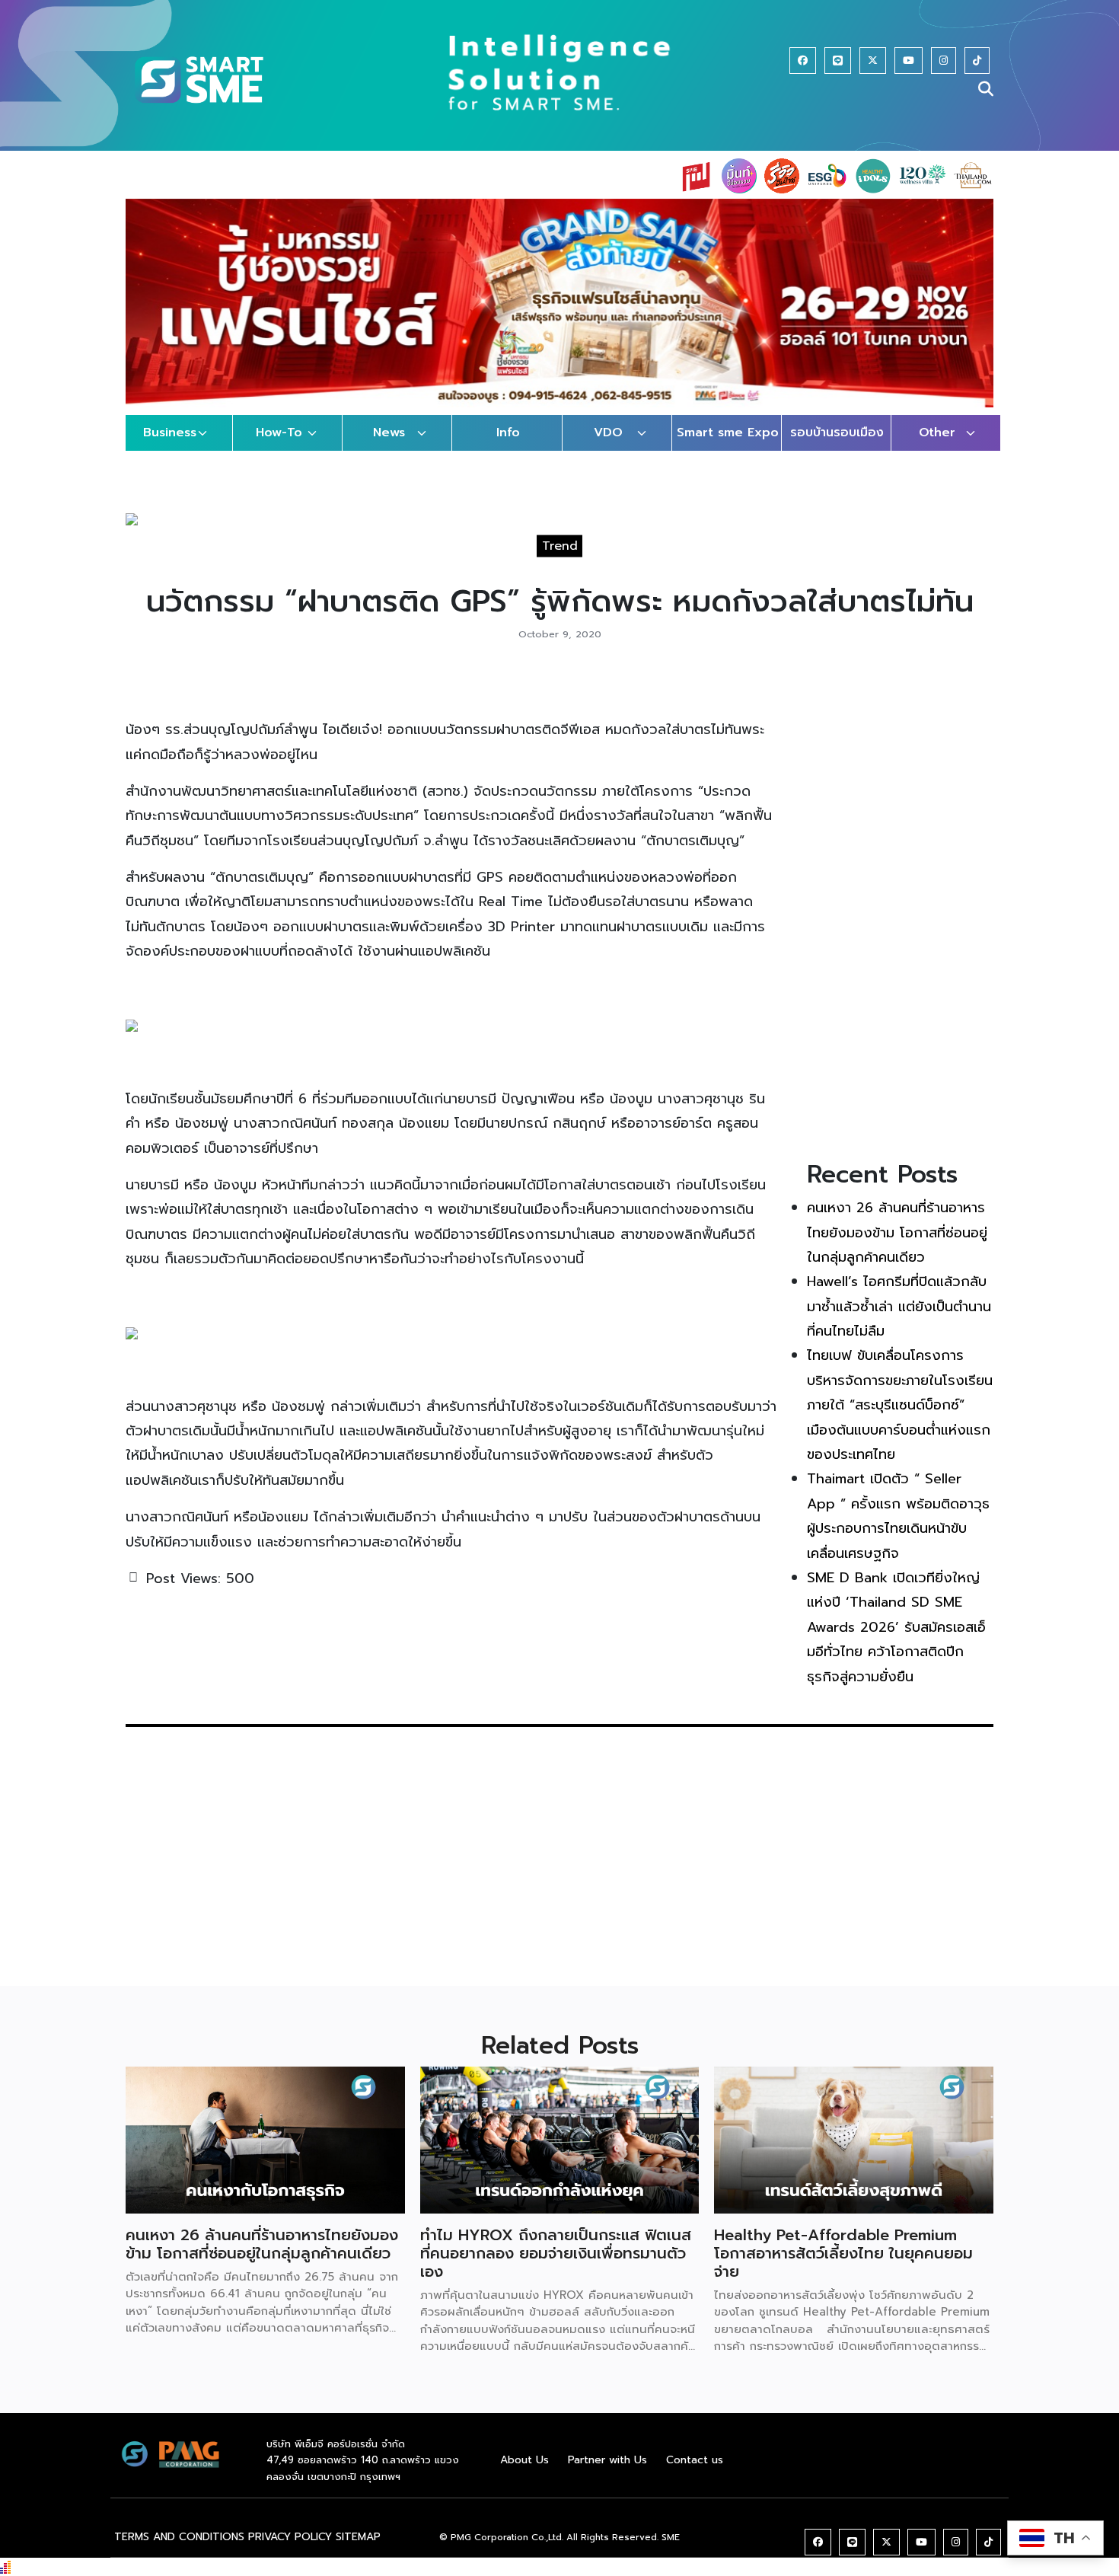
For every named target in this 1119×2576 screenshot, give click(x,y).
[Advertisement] (900, 909)
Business (170, 433)
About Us (524, 2460)
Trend (560, 546)
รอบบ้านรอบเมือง (837, 433)
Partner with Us (607, 2460)
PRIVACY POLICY (290, 2537)
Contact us (695, 2460)
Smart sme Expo (728, 433)
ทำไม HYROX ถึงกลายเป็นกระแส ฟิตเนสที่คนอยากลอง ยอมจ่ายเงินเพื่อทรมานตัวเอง (556, 2253)
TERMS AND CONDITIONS (179, 2537)
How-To (279, 433)
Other (937, 433)
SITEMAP (358, 2537)
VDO (608, 433)
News (389, 433)
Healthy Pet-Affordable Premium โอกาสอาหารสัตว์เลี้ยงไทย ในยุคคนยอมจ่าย (843, 2253)
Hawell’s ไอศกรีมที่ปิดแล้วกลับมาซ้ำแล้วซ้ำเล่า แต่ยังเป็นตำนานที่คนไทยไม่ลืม (899, 1306)
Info (508, 433)
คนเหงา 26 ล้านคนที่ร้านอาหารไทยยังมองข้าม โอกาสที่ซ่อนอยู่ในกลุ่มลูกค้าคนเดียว (897, 1232)
